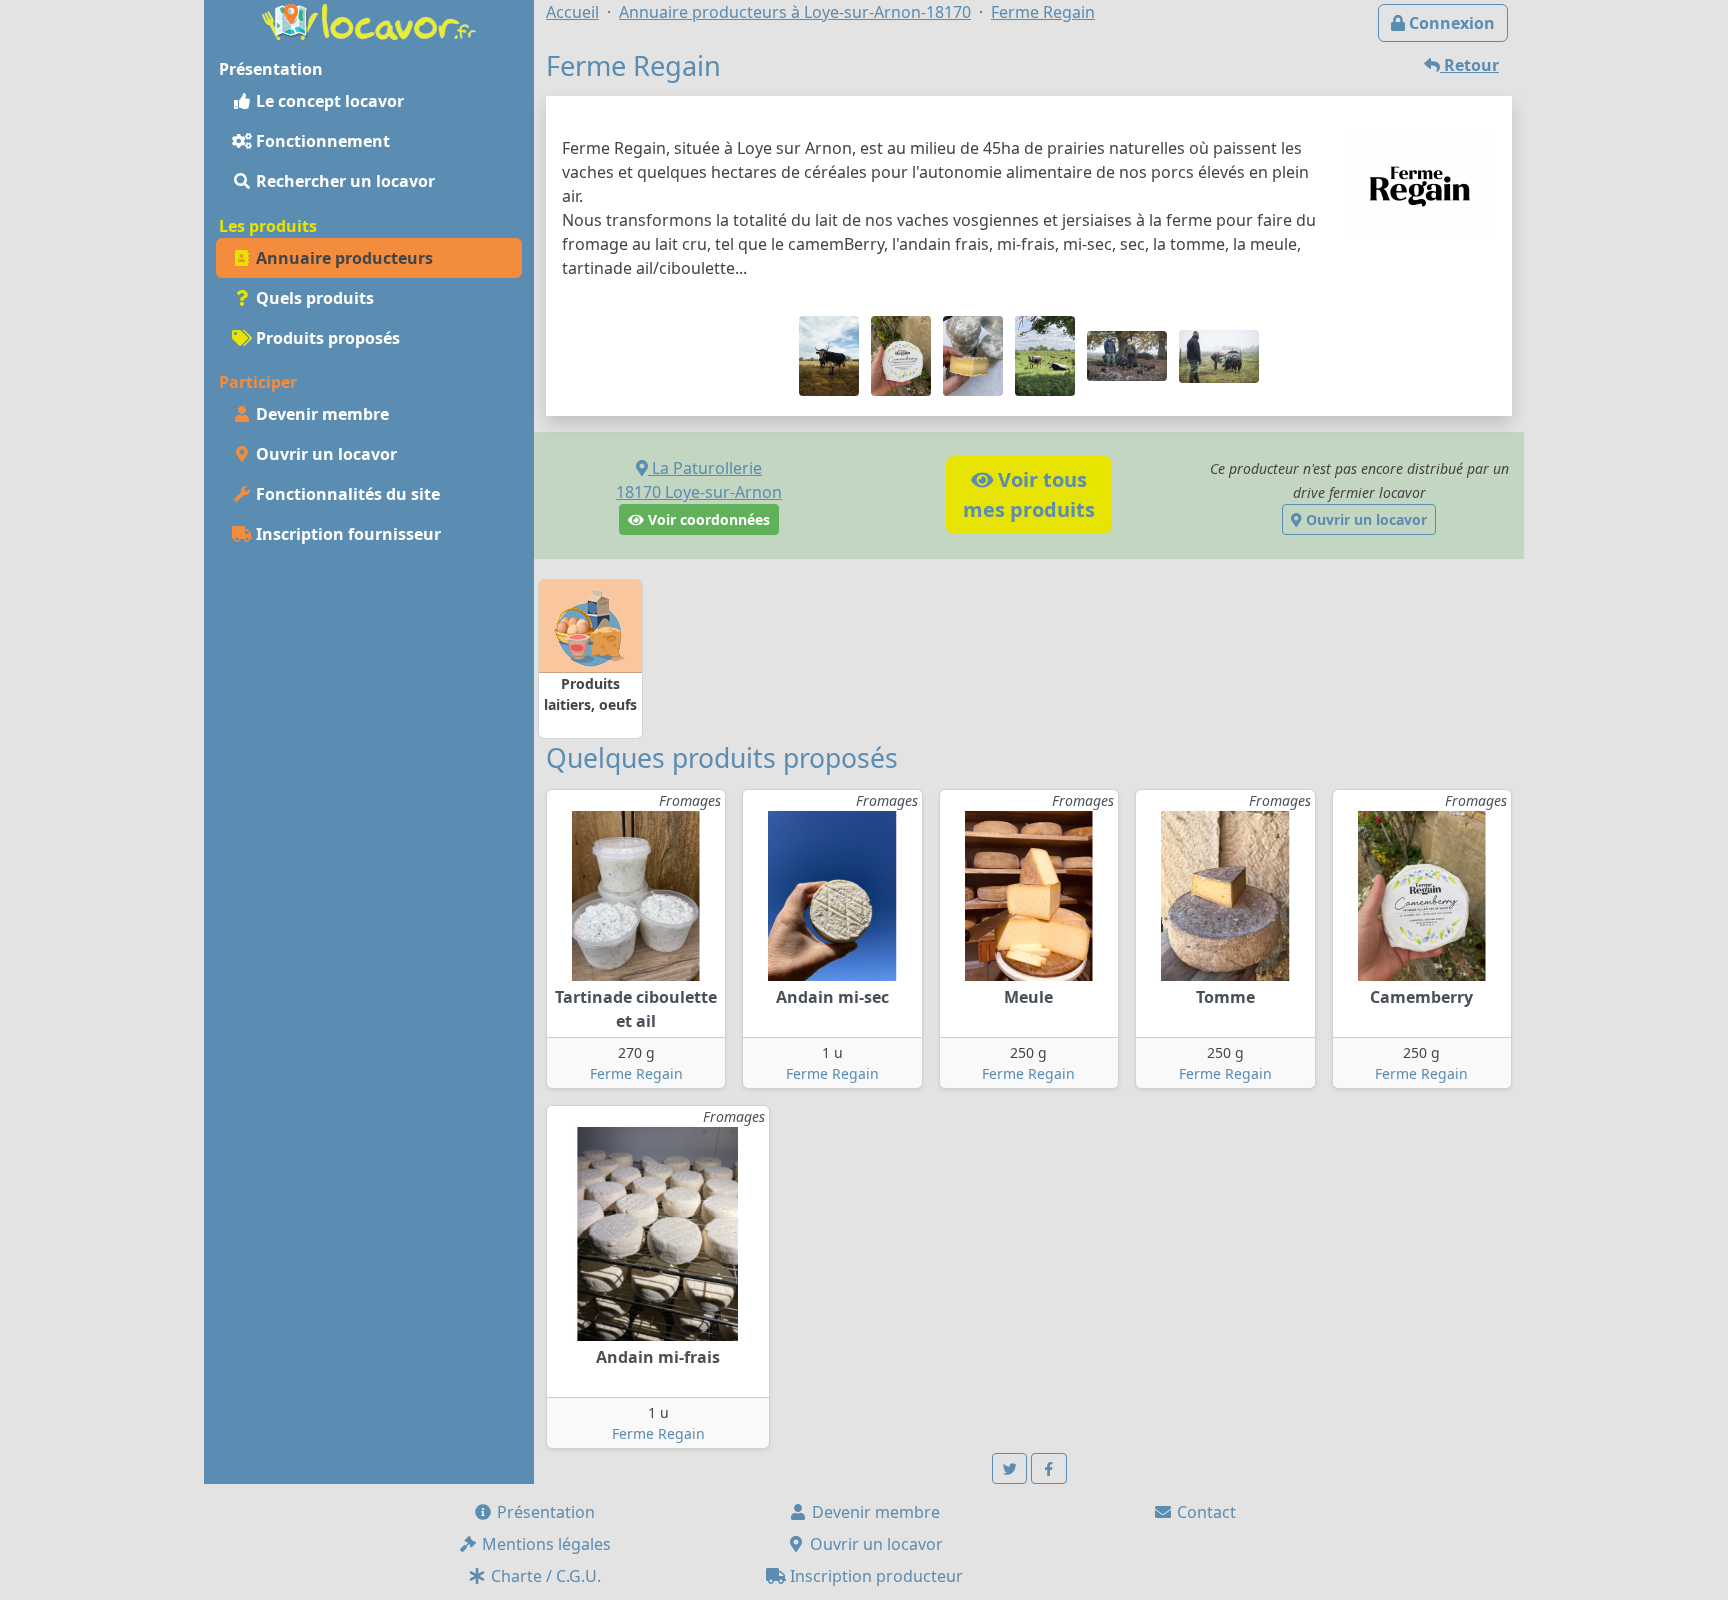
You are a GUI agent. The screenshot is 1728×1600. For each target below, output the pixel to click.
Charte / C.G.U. (544, 1576)
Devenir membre (320, 414)
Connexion (1450, 23)
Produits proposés (326, 338)
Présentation (544, 1512)
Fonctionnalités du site (346, 494)
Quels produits (313, 298)
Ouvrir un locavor (324, 454)
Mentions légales (544, 1544)
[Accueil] (369, 20)
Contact (1204, 1512)
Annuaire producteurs (342, 258)
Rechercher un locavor (343, 181)
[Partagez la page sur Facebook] (1049, 1468)
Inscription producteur (874, 1576)
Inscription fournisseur (346, 534)
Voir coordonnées (707, 519)
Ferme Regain (636, 1073)
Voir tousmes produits (1029, 494)
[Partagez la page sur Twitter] (1010, 1468)
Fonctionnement (321, 141)
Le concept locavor (328, 101)
